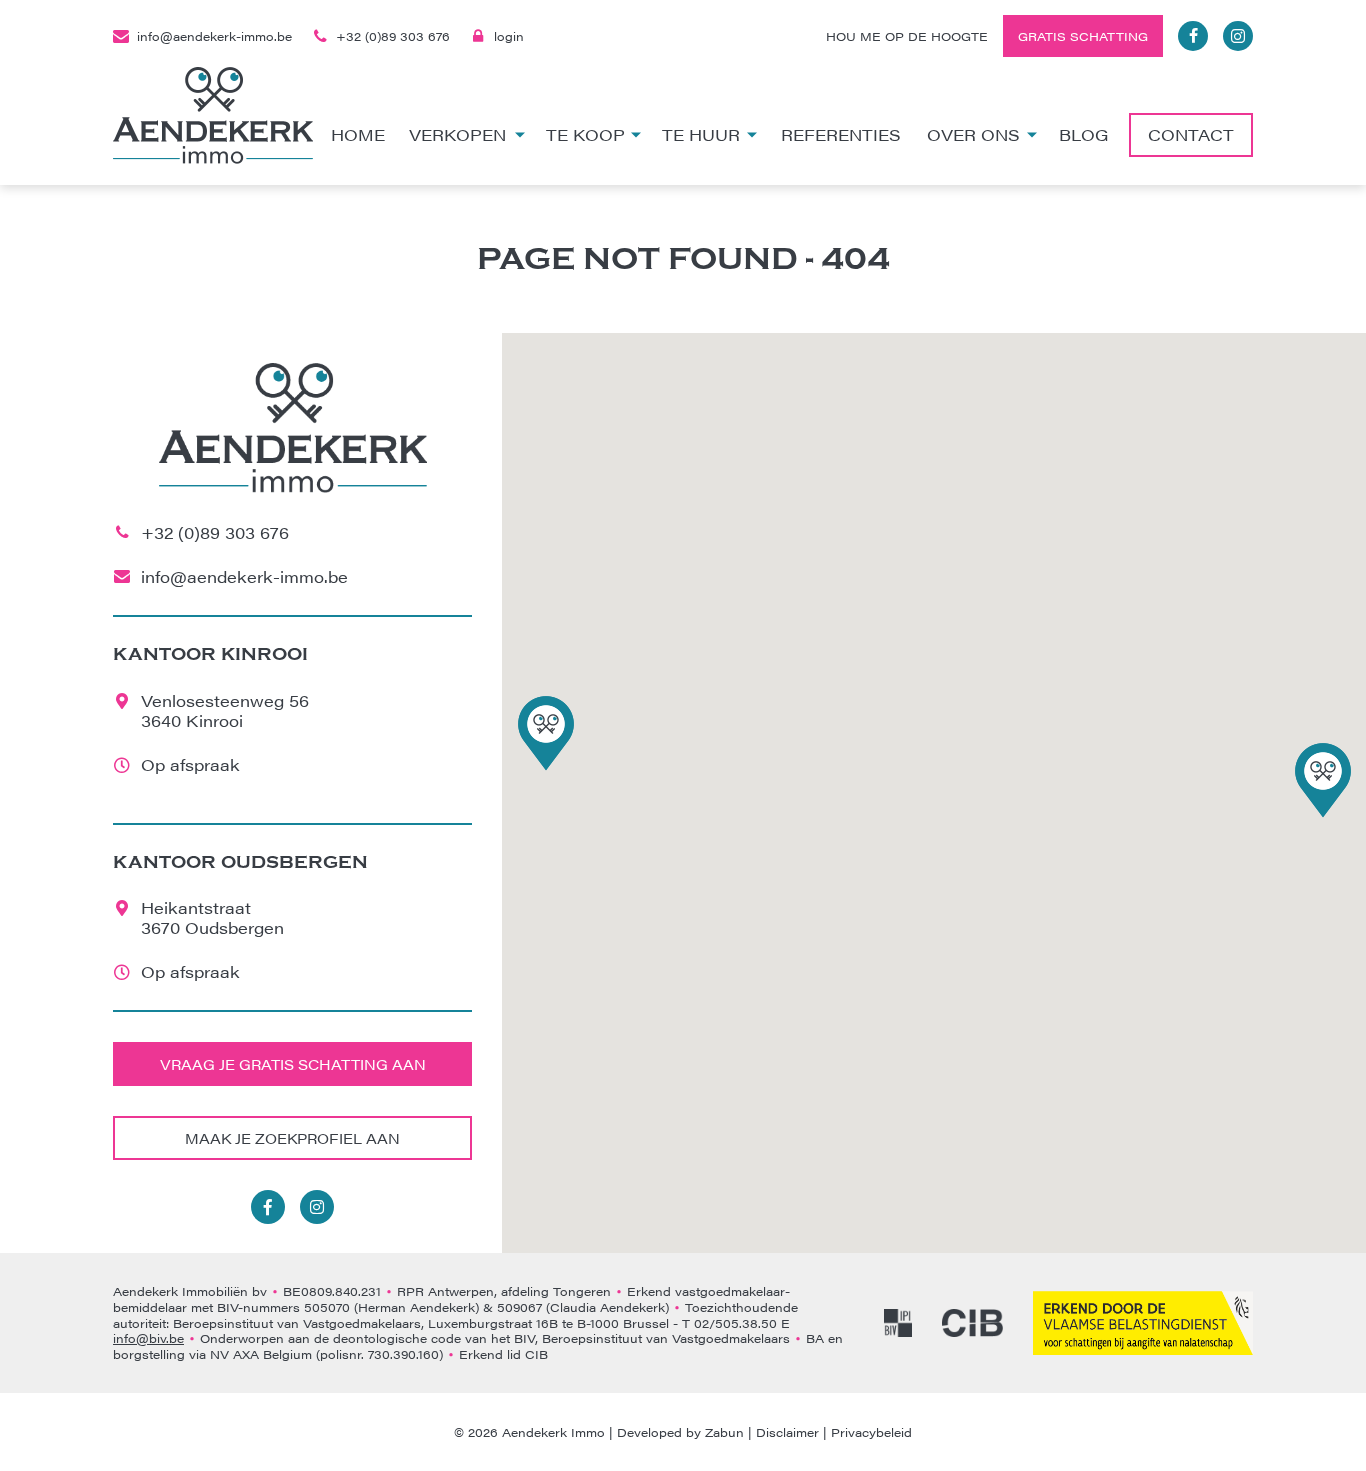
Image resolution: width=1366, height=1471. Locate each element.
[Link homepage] (213, 115)
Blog (1083, 134)
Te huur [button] (701, 134)
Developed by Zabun (680, 1432)
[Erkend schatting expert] (1143, 1323)
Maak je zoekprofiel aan (292, 1138)
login (509, 36)
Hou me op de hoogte (907, 36)
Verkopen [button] (457, 134)
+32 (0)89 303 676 (393, 36)
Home (358, 134)
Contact (1191, 134)
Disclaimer (787, 1432)
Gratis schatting (1083, 36)
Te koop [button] (585, 134)
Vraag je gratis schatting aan (293, 1064)
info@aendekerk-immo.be (214, 36)
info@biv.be (148, 1338)
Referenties (841, 134)
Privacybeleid (871, 1432)
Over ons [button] (973, 134)
